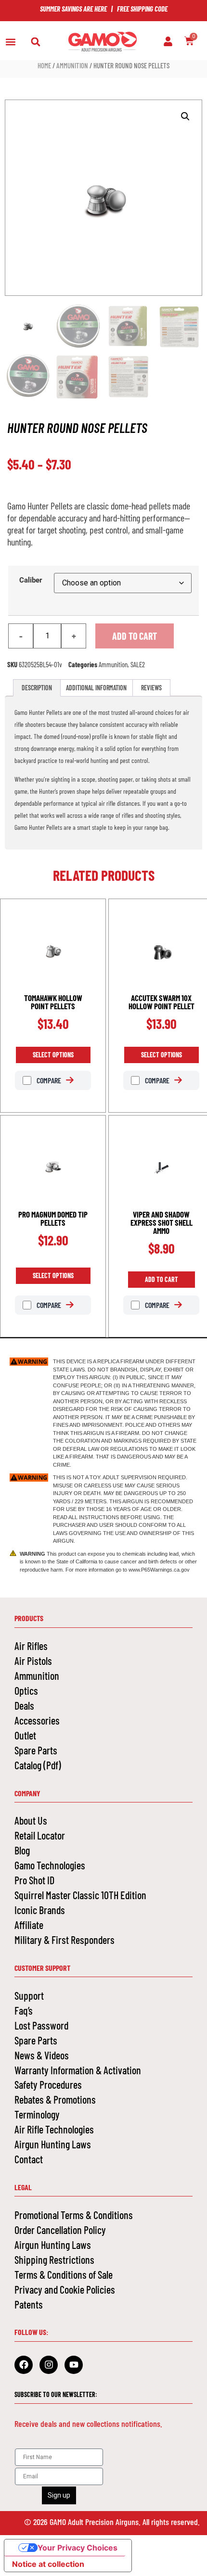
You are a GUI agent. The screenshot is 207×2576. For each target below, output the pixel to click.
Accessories (37, 1720)
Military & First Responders (65, 1940)
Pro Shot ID (34, 1880)
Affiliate (29, 1925)
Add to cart (135, 636)
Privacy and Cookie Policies (65, 2289)
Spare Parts (36, 1750)
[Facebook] (24, 2365)
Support (29, 1995)
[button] (10, 42)
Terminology (37, 2114)
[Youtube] (74, 2365)
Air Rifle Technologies (54, 2129)
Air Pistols (33, 1661)
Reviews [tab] (151, 688)
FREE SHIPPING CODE (142, 9)
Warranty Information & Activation (78, 2070)
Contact (29, 2159)
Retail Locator (40, 1835)
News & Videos (42, 2055)
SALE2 (138, 664)
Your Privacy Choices (78, 2548)
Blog (22, 1850)
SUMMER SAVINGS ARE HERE (73, 9)
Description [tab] (37, 688)
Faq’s (24, 2010)
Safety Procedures (48, 2084)
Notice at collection (48, 2564)
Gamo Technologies (50, 1865)
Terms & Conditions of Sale (64, 2274)
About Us (31, 1820)
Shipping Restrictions (54, 2259)
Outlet (25, 1735)
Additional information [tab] (96, 688)
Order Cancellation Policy (60, 2230)
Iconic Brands (40, 1910)
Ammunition (72, 65)
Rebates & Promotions (55, 2099)
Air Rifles (31, 1646)
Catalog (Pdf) (38, 1765)
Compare (48, 1080)
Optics (26, 1690)
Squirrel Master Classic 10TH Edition (80, 1895)
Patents (29, 2304)
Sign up (59, 2495)
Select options (53, 1055)
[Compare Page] (75, 1080)
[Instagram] (49, 2365)
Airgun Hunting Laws (53, 2144)
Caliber (31, 580)
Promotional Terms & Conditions (74, 2215)
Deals (24, 1705)
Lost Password (41, 2025)
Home (44, 65)
